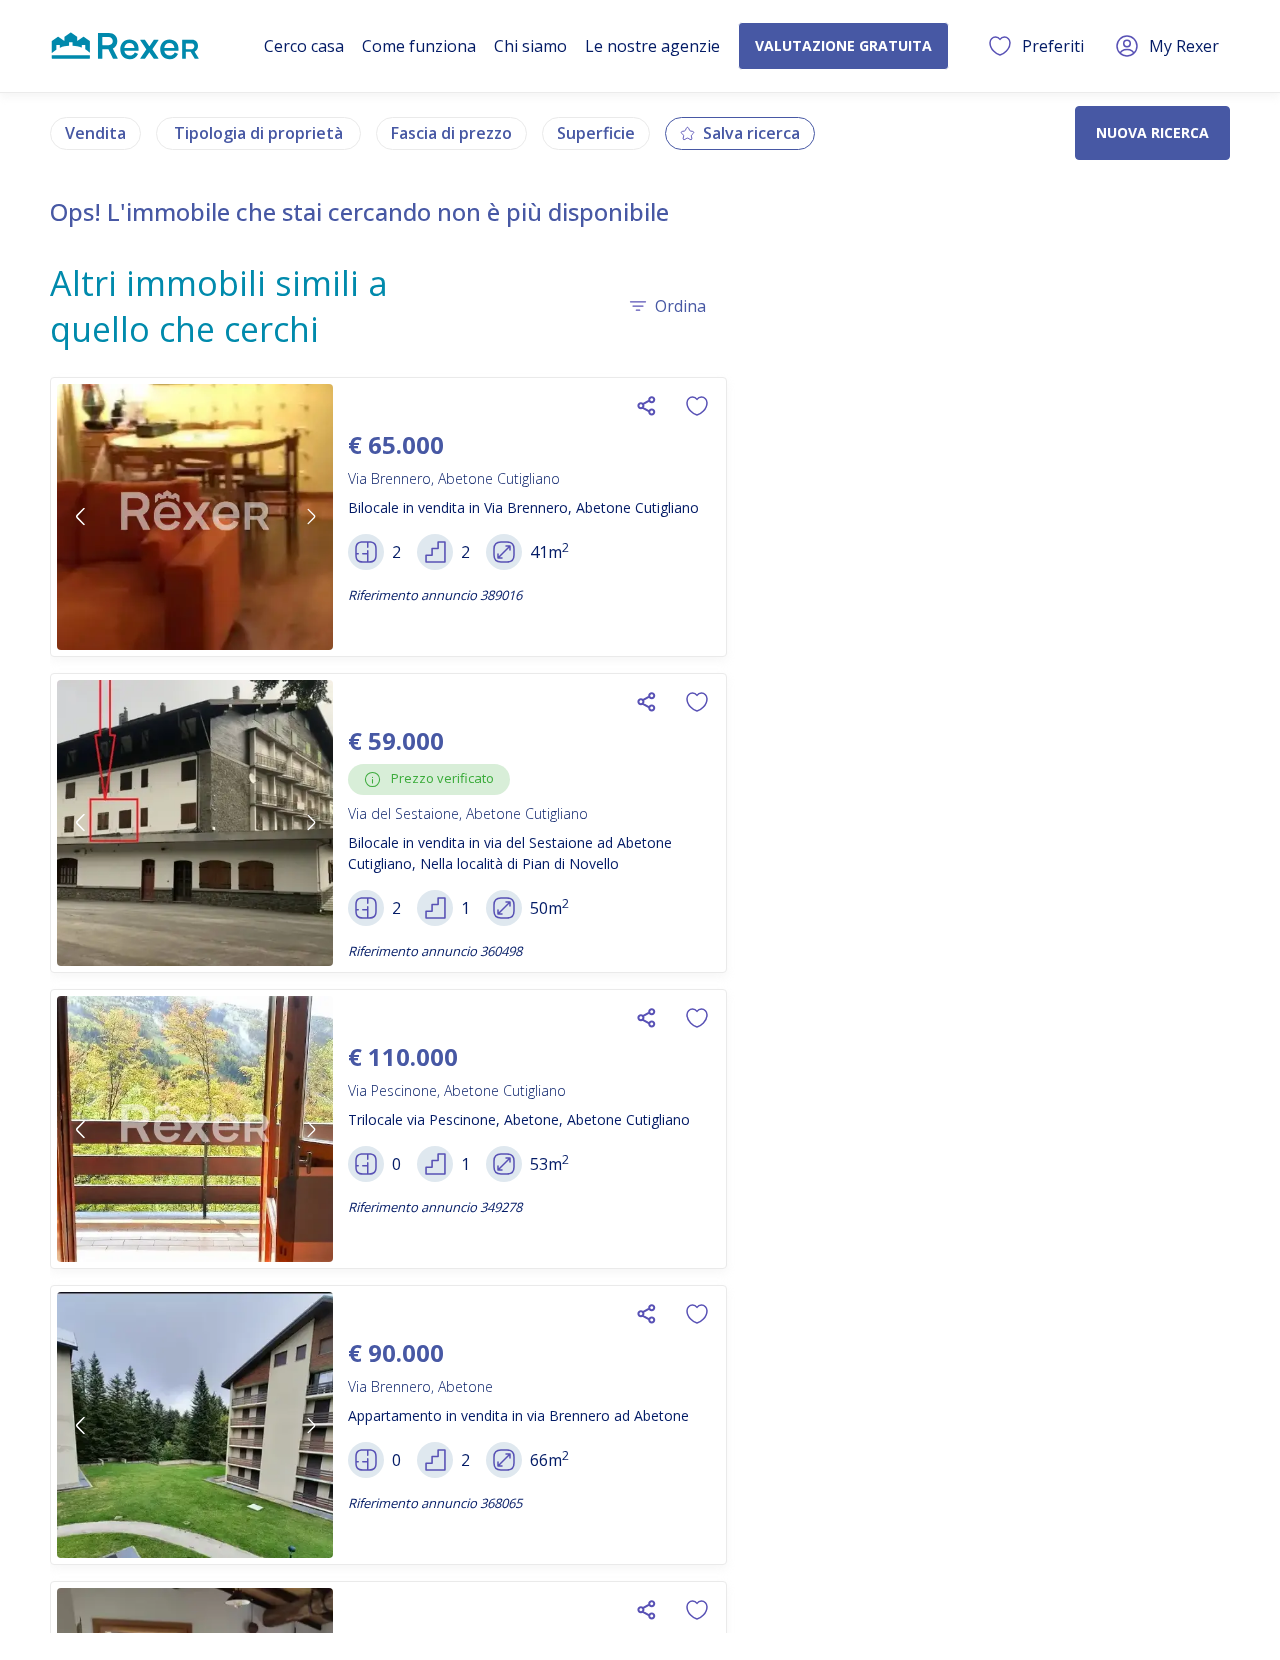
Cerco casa (304, 46)
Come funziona (419, 46)
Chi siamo (530, 46)
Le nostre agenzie (652, 46)
